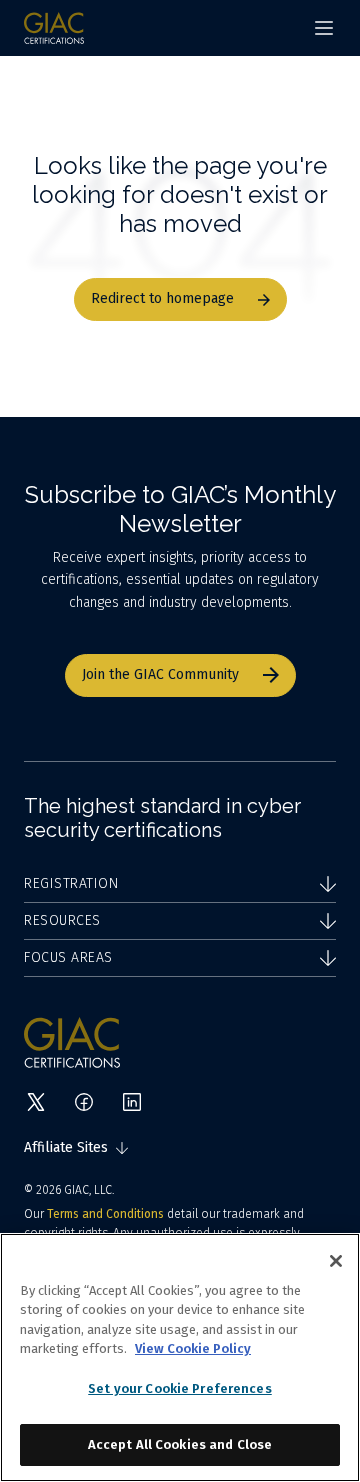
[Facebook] (84, 1102)
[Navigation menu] (324, 28)
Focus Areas (68, 957)
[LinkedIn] (132, 1102)
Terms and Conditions (105, 1214)
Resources (62, 920)
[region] (180, 1357)
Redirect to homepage (162, 298)
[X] (36, 1102)
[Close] (336, 1261)
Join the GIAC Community (160, 674)
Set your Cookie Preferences (180, 1388)
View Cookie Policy (193, 1348)
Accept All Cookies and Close (180, 1444)
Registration (71, 883)
